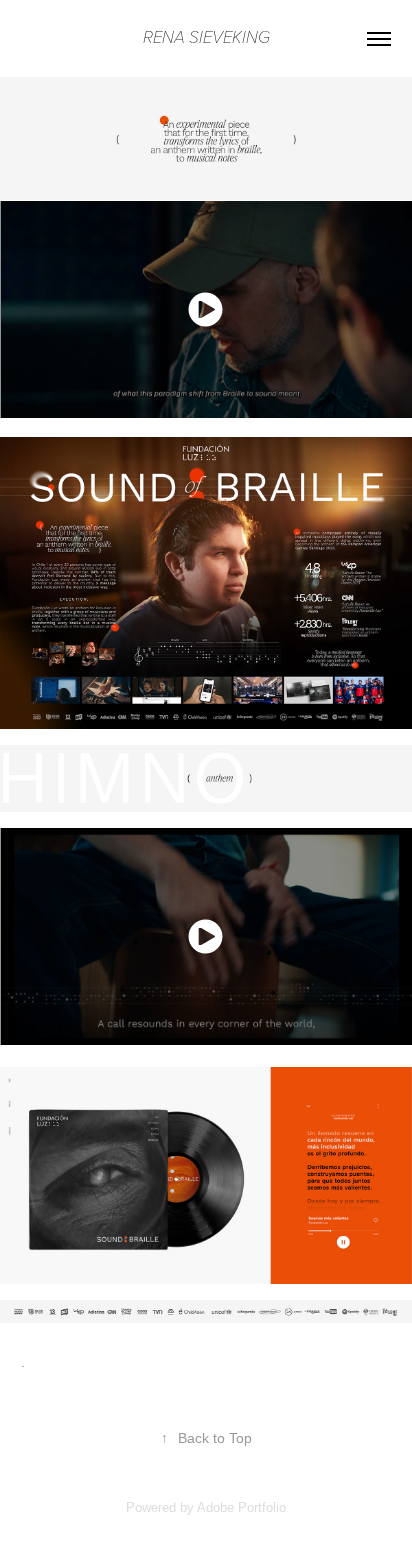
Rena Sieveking (206, 38)
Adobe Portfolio (241, 1507)
